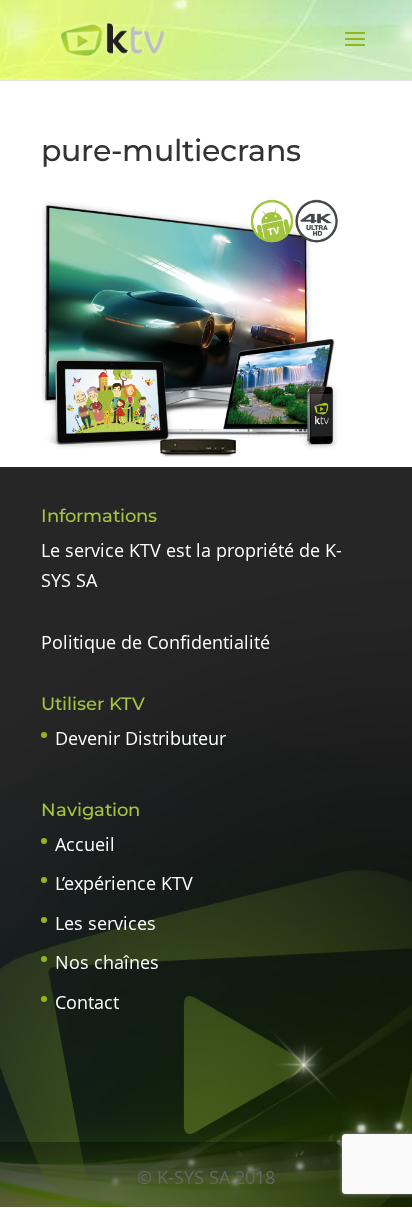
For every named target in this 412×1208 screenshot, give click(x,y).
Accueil (85, 844)
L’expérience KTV (124, 883)
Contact (87, 1002)
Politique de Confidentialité (155, 642)
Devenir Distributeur (140, 738)
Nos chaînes (107, 962)
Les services (105, 923)
